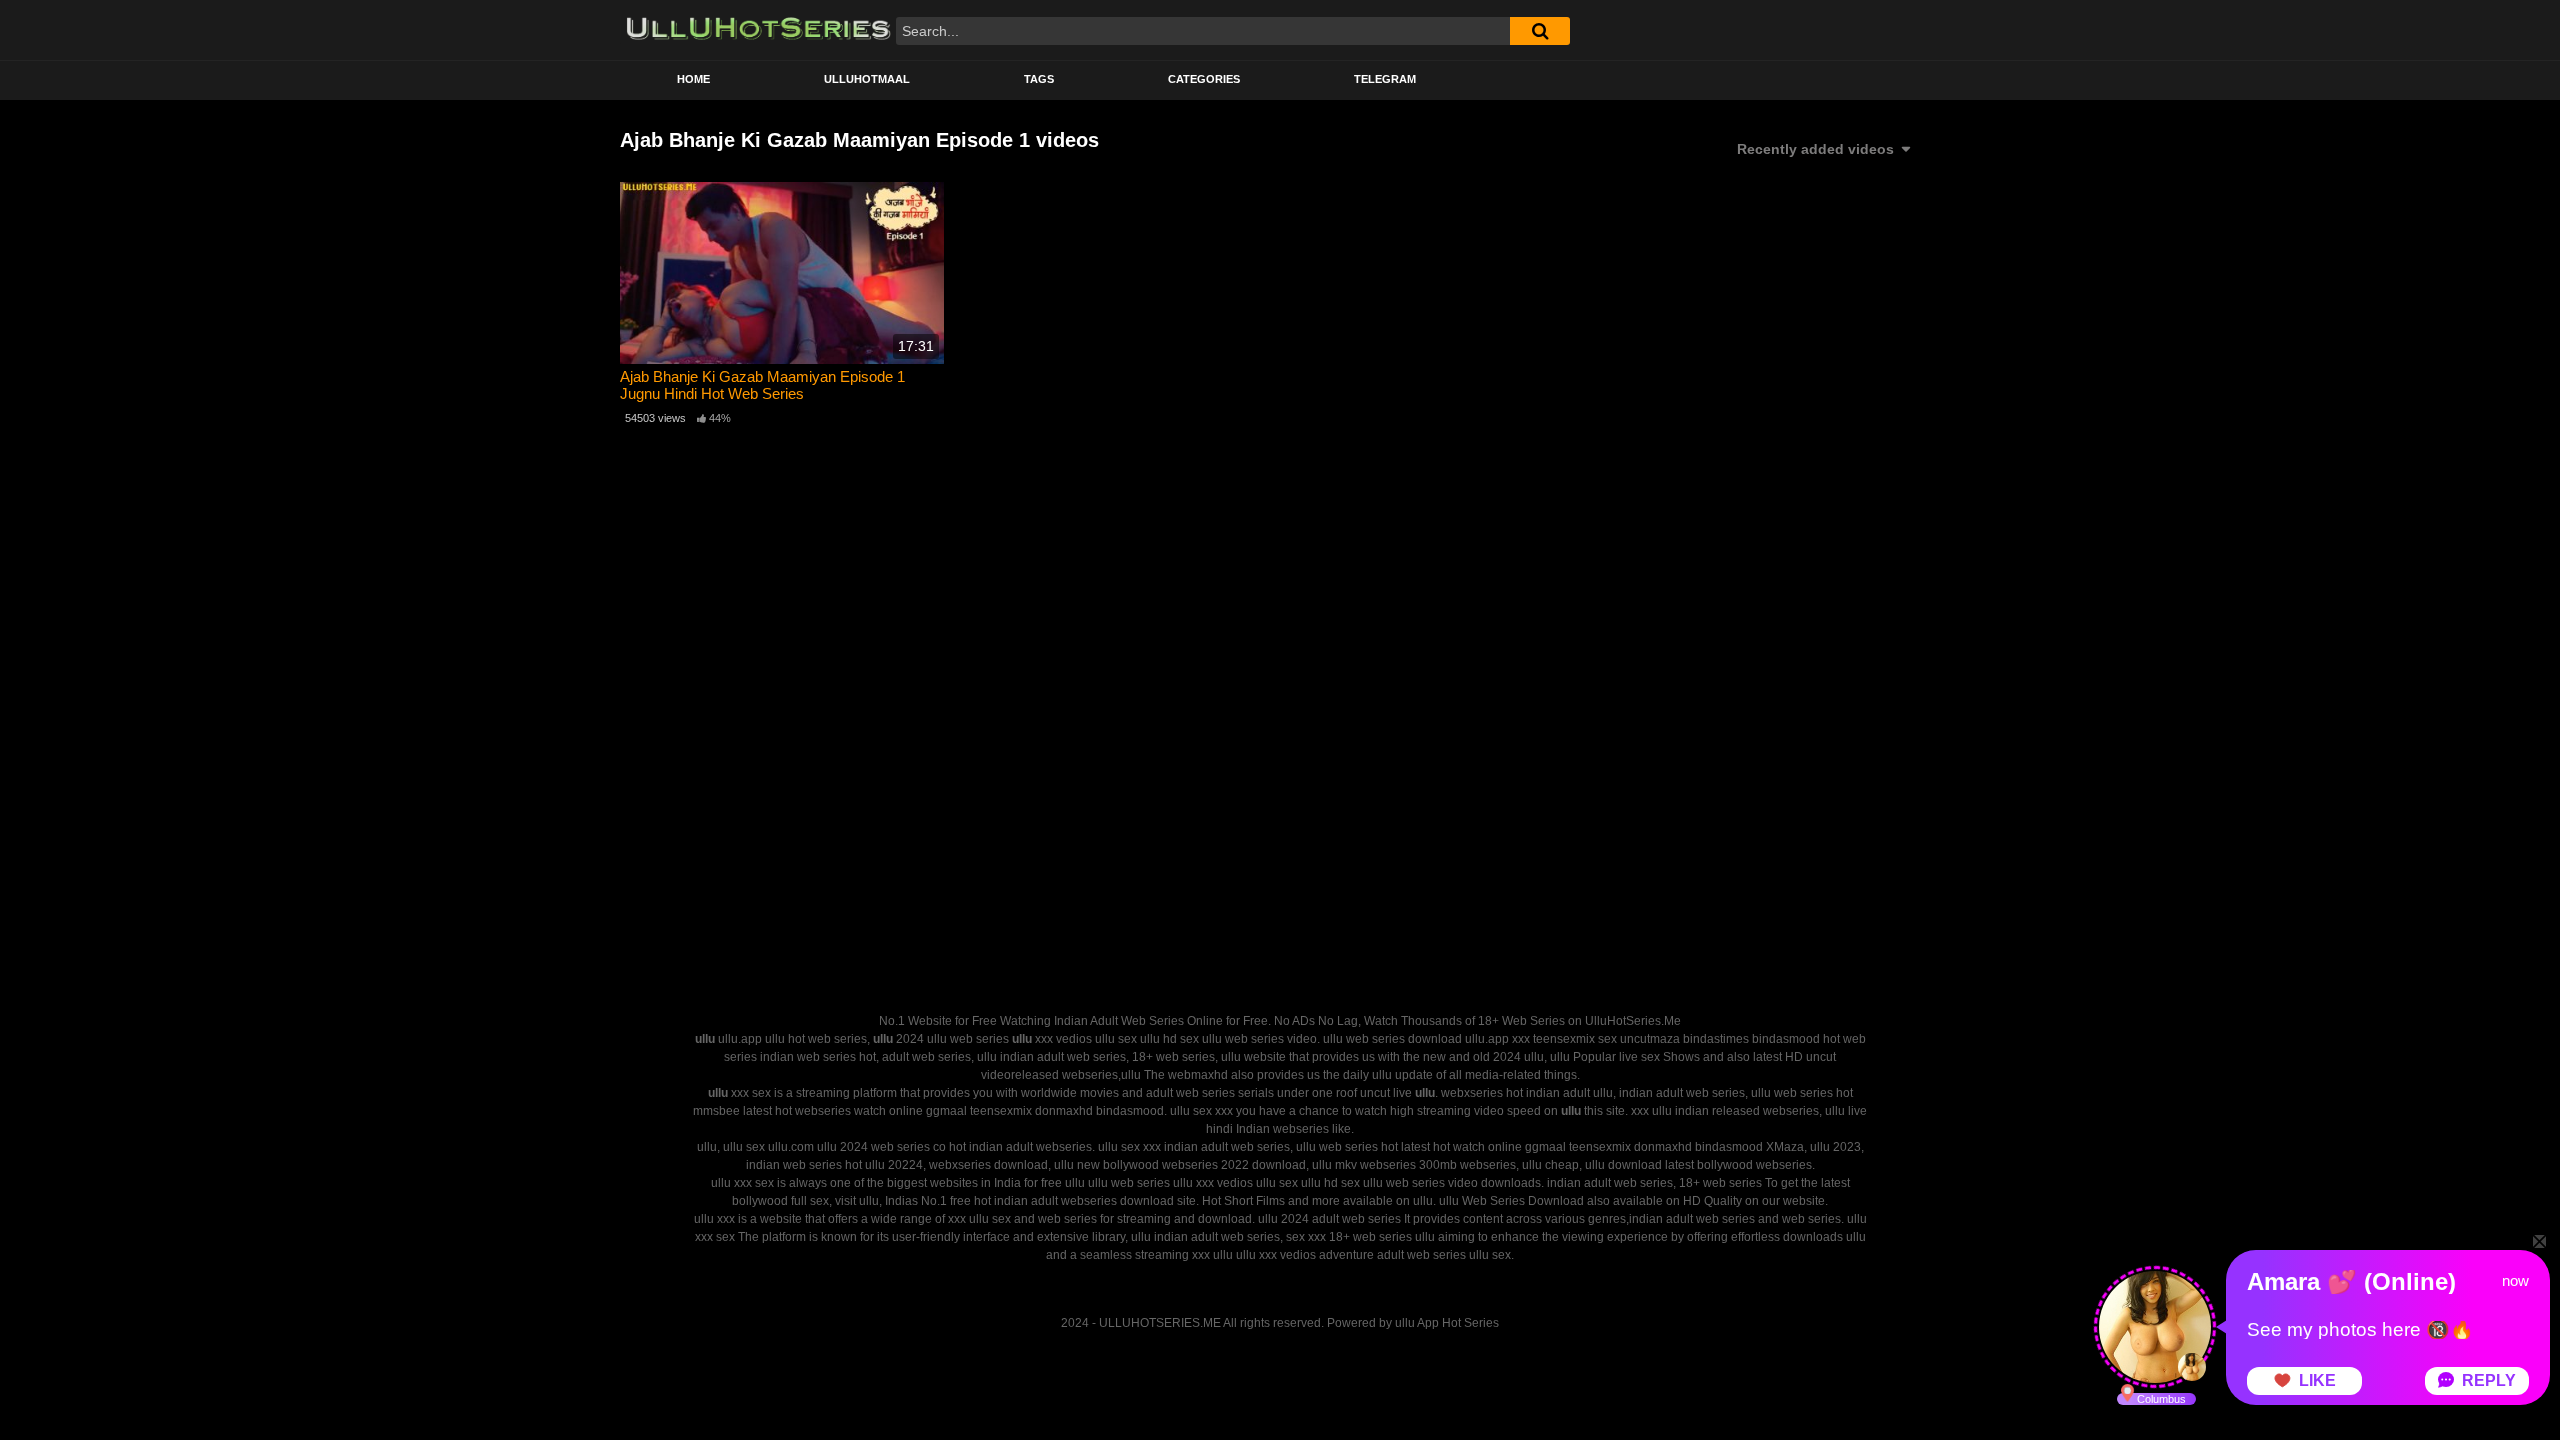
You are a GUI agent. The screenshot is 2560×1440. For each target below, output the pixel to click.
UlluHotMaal (867, 79)
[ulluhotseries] (758, 30)
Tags (1039, 79)
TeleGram (1385, 79)
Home (693, 79)
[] (1540, 31)
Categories (1204, 79)
